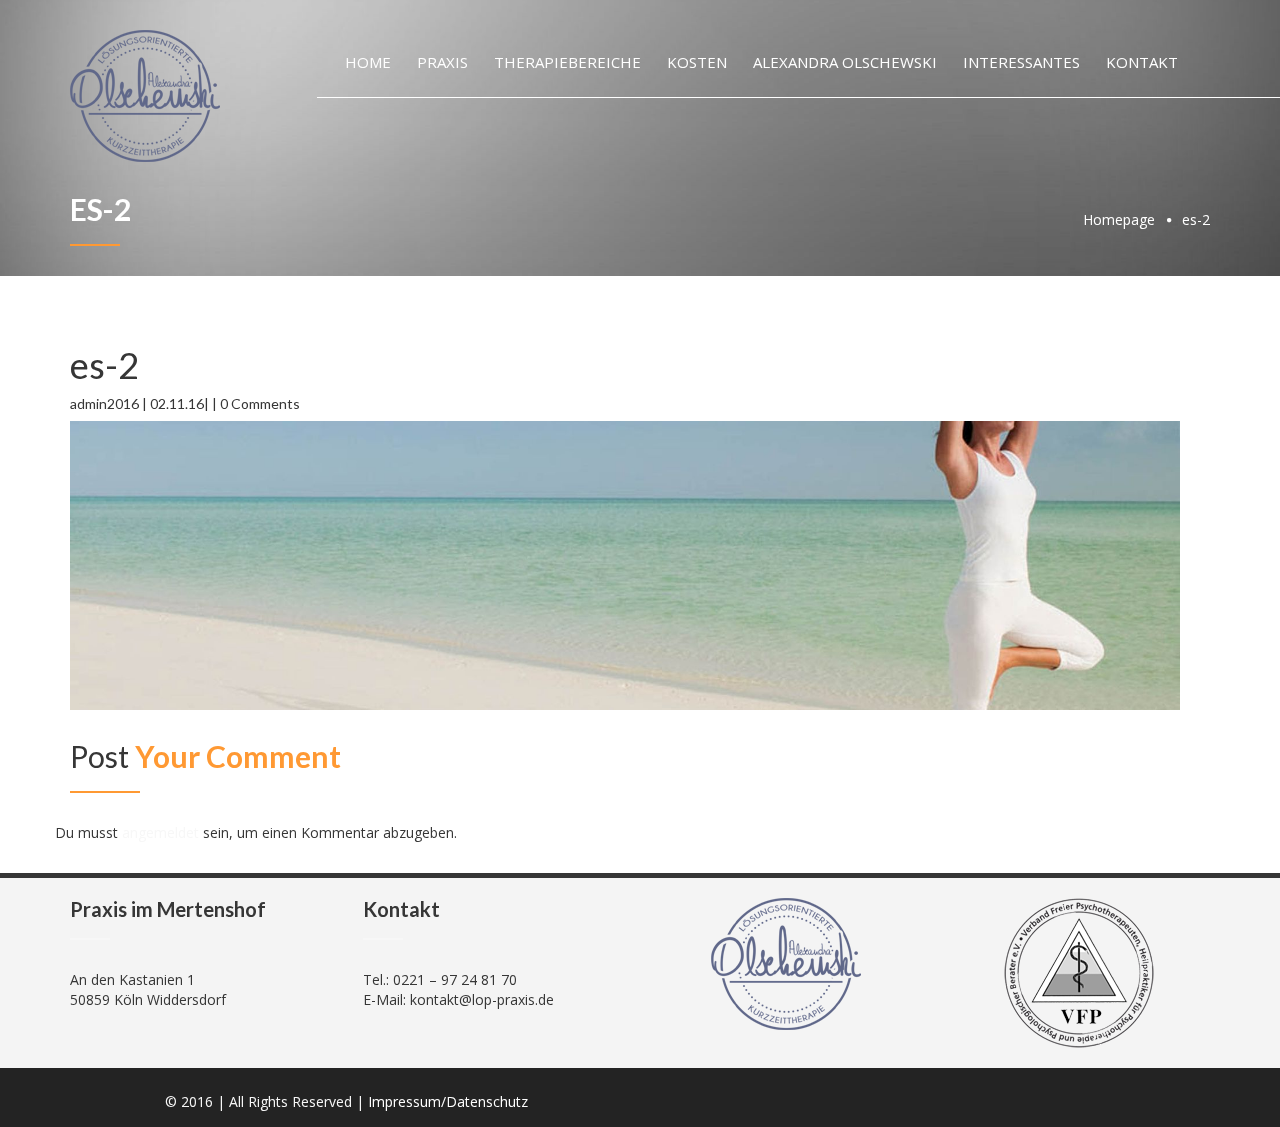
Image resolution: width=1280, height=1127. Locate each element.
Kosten (697, 62)
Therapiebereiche (567, 62)
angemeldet (160, 832)
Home (368, 62)
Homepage (1119, 219)
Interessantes (1021, 62)
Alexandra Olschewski (845, 62)
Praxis (442, 62)
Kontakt (1142, 62)
